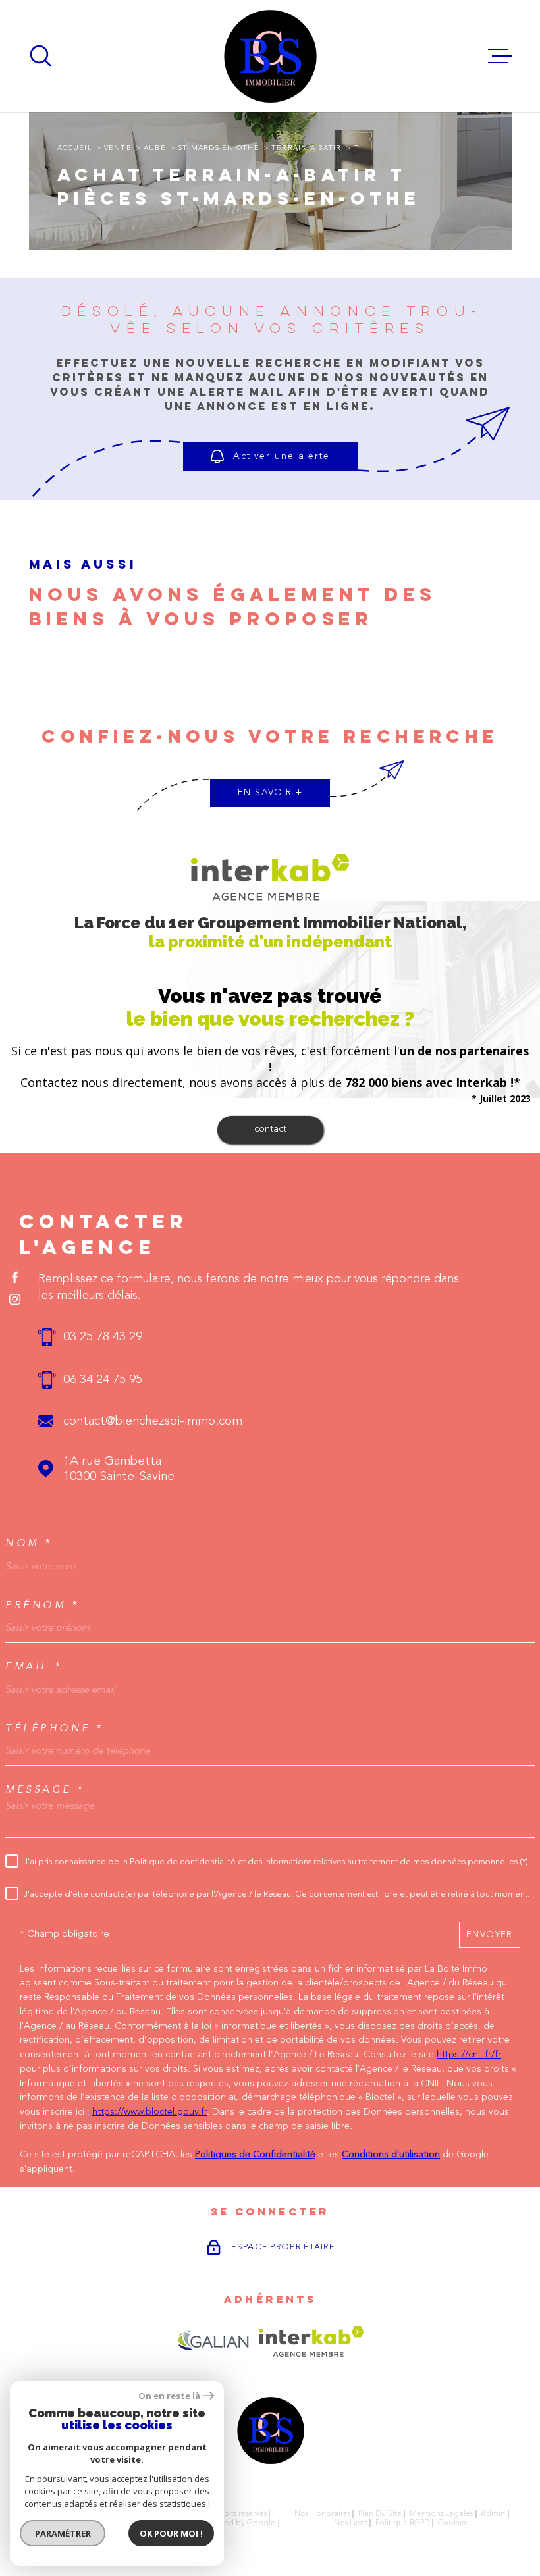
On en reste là (169, 2396)
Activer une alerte (282, 456)
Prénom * (42, 1605)
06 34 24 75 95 (103, 1380)
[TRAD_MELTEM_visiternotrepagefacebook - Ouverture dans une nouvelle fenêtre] (15, 1277)
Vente (118, 148)
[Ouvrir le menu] (500, 56)
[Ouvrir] (41, 56)
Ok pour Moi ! (171, 2533)
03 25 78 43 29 (103, 1337)
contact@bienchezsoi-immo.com (153, 1422)
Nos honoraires (322, 2514)
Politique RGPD (403, 2523)
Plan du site (380, 2514)
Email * (34, 1667)
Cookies (452, 2523)
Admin (493, 2514)
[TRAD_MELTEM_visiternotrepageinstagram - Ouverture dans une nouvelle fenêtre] (15, 1299)
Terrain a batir (306, 148)
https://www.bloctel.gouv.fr (149, 2112)
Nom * (29, 1543)
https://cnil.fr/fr (469, 2055)
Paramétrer (63, 2533)
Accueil (75, 148)
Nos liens (351, 2523)
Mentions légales (441, 2514)
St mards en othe (218, 148)
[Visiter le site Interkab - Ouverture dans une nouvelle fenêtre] (311, 2342)
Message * (45, 1790)
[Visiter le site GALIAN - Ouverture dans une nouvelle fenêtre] (213, 2342)
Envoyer (490, 1934)
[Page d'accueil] (270, 56)
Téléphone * (55, 1728)
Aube (154, 148)
